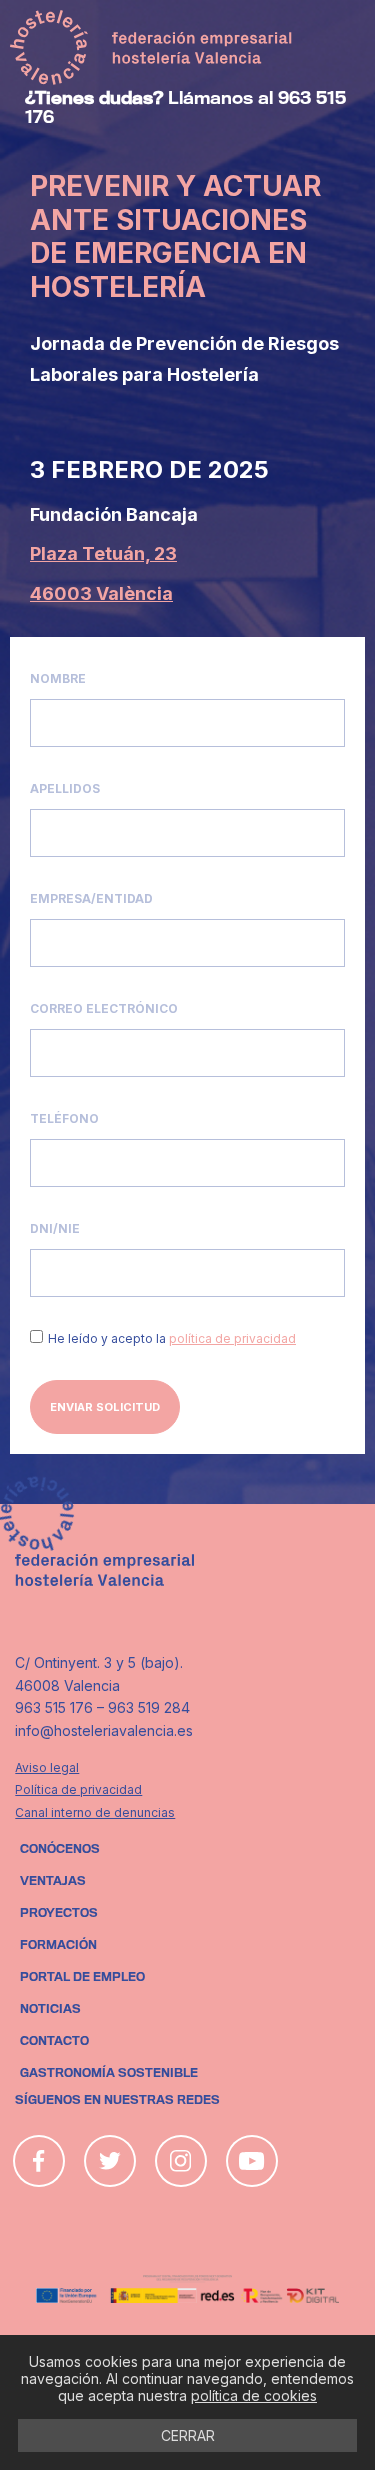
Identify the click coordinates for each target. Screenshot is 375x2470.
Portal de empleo (82, 1977)
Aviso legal (47, 1767)
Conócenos (60, 1849)
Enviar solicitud (105, 1407)
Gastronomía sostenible (109, 2073)
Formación (58, 1945)
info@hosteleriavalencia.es (104, 1730)
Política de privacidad (78, 1789)
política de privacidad (232, 1338)
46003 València (101, 593)
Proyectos (59, 1913)
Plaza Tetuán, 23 (103, 553)
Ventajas (53, 1881)
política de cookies (254, 2395)
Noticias (50, 2009)
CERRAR (188, 2435)
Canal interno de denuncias (95, 1812)
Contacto (54, 2041)
